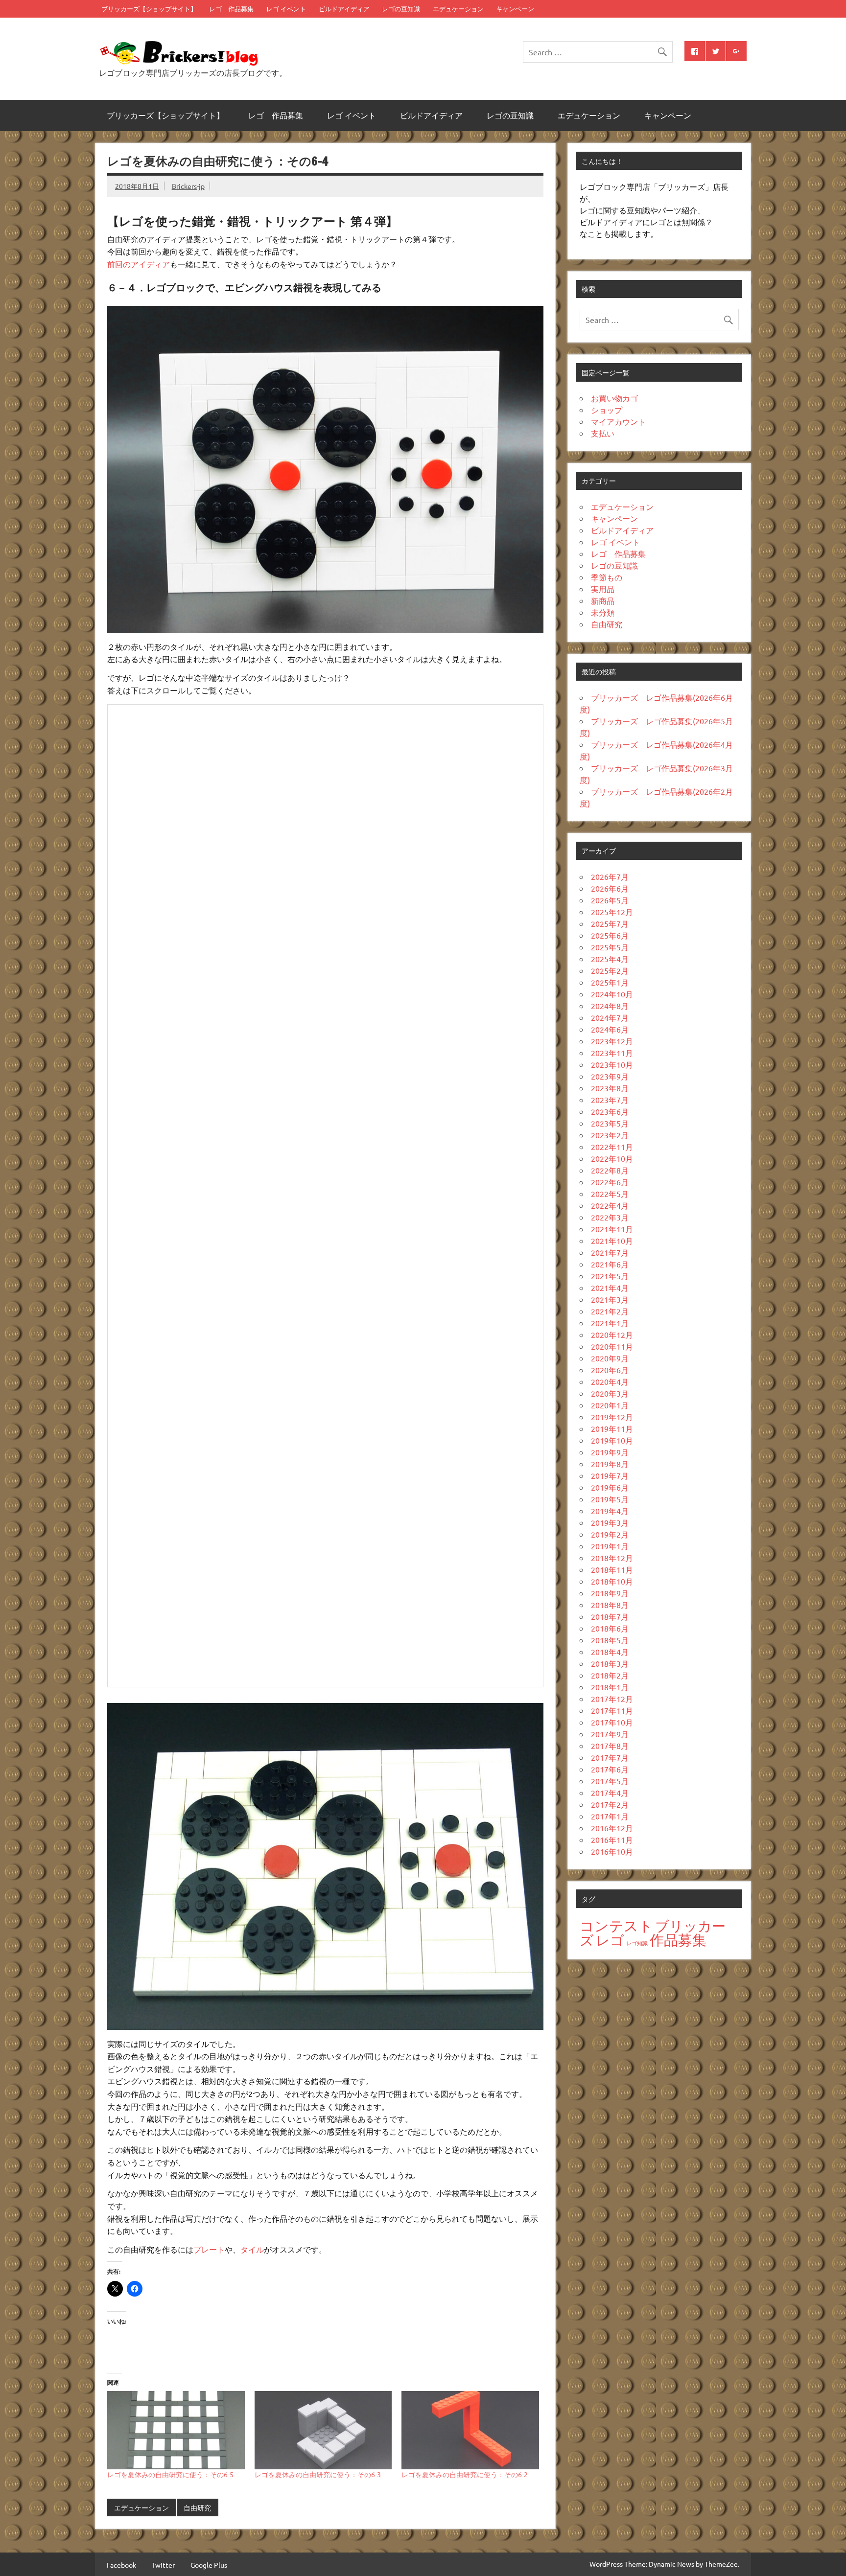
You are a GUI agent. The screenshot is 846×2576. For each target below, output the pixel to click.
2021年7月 (610, 1252)
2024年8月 (610, 1006)
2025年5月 (610, 947)
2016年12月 (612, 1828)
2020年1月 (610, 1405)
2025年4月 (610, 959)
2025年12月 (612, 912)
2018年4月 (610, 1652)
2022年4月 (610, 1205)
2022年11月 (612, 1147)
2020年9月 (610, 1358)
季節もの (607, 577)
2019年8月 (610, 1464)
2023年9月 (610, 1076)
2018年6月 (610, 1628)
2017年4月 (610, 1793)
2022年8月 (610, 1170)
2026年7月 (610, 876)
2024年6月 (610, 1029)
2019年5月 (610, 1499)
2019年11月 (612, 1428)
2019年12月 (612, 1417)
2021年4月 (610, 1288)
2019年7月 (610, 1475)
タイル (252, 2249)
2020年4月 (610, 1381)
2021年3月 (610, 1299)
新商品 (603, 600)
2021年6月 (610, 1264)
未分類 (603, 612)
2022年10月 (612, 1158)
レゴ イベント (286, 9)
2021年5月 (610, 1276)
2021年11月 (612, 1229)
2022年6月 (610, 1182)
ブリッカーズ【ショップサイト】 (149, 9)
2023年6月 (610, 1111)
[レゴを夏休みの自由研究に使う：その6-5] (176, 2430)
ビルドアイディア (344, 9)
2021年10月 (612, 1241)
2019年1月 (610, 1546)
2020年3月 (610, 1393)
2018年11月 (612, 1569)
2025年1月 (610, 982)
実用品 (603, 589)
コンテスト (616, 1926)
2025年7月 (610, 923)
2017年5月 (610, 1781)
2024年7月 (610, 1017)
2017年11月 (612, 1710)
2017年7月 (610, 1757)
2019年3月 (610, 1522)
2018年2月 (610, 1675)
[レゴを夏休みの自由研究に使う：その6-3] (323, 2430)
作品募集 (678, 1940)
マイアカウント (618, 421)
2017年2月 (610, 1804)
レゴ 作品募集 (231, 9)
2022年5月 (610, 1194)
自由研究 (197, 2507)
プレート (209, 2249)
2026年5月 (610, 900)
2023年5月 (610, 1123)
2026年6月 (610, 888)
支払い (603, 433)
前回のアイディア (139, 264)
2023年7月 (610, 1100)
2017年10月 (612, 1722)
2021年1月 (610, 1323)
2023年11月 (612, 1053)
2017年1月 (610, 1816)
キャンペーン (515, 9)
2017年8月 (610, 1746)
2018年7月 (610, 1616)
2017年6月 (610, 1769)
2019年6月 (610, 1487)
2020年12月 (612, 1334)
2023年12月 (612, 1041)
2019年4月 (610, 1511)
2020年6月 (610, 1370)
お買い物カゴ (614, 398)
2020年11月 (612, 1346)
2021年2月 (610, 1311)
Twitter (163, 2565)
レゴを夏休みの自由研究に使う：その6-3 (318, 2474)
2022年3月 (610, 1217)
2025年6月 (610, 935)
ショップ (607, 410)
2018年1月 (610, 1687)
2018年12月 (612, 1558)
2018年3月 (610, 1663)
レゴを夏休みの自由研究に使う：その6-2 (465, 2474)
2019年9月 (610, 1452)
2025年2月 (610, 970)
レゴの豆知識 (401, 9)
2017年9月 (610, 1734)
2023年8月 (610, 1088)
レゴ (610, 1940)
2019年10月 (612, 1440)
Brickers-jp (188, 186)
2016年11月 (612, 1840)
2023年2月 (610, 1135)
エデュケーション (458, 9)
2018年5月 (610, 1640)
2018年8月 (610, 1605)
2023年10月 (612, 1064)
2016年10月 (612, 1851)
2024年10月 (612, 994)
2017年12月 (612, 1699)
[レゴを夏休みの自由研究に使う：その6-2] (470, 2430)
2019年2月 (610, 1534)
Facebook (121, 2565)
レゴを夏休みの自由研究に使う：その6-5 (170, 2474)
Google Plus (209, 2565)
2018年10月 (612, 1581)
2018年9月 (610, 1593)
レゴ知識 (637, 1943)
